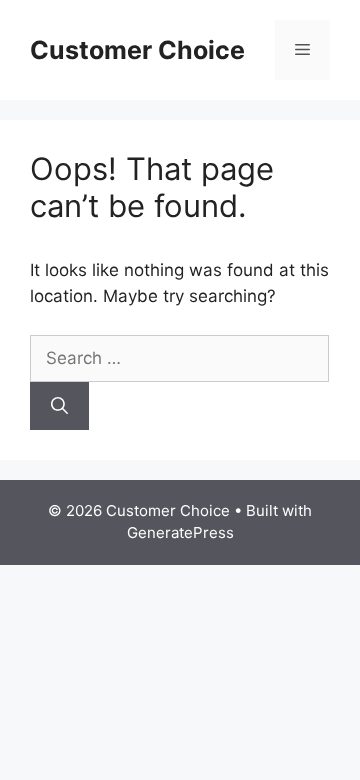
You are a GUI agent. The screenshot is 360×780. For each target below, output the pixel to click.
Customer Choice (137, 50)
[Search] (59, 406)
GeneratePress (180, 532)
